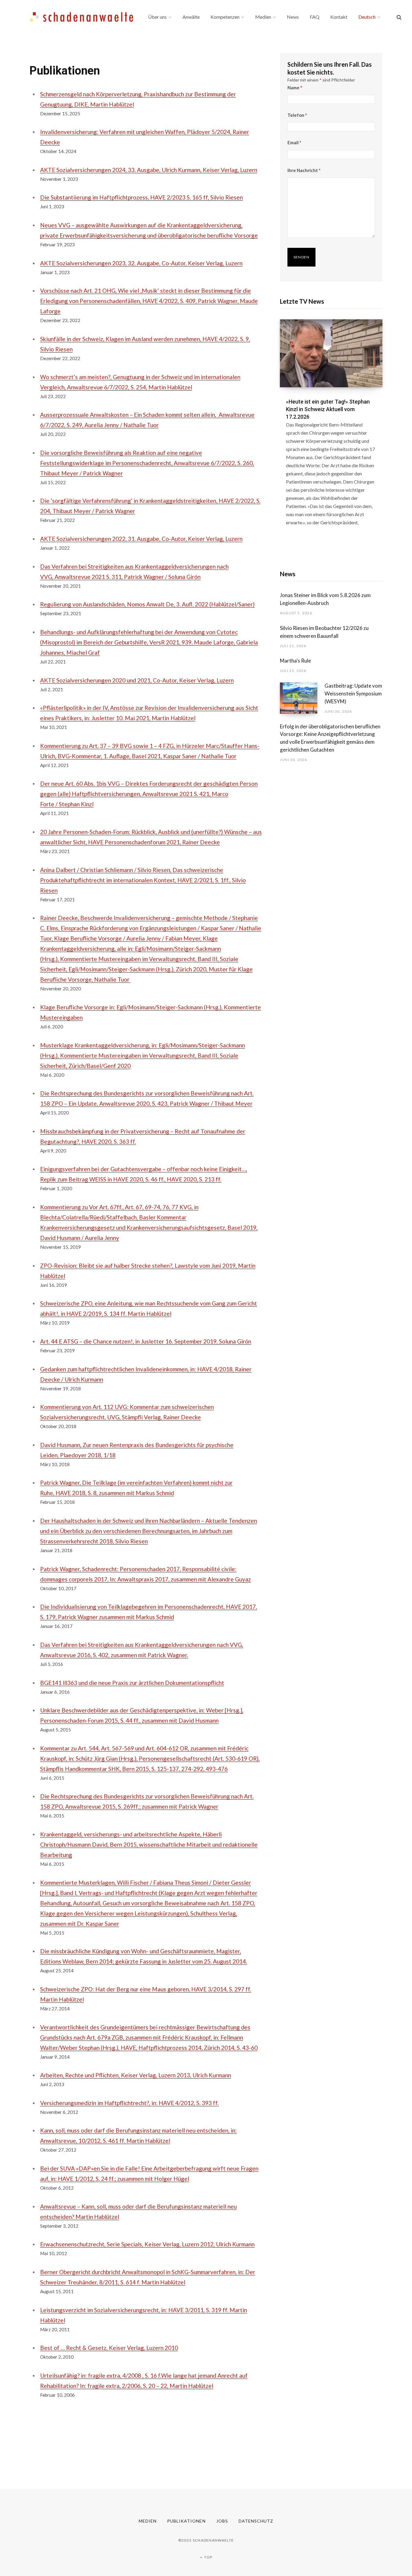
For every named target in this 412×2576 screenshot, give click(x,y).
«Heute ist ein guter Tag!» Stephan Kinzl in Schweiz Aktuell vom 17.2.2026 (328, 409)
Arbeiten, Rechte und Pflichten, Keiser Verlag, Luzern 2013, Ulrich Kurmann (136, 2075)
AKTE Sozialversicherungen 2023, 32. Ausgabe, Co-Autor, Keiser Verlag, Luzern (141, 263)
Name (295, 88)
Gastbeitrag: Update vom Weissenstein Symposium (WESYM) (353, 694)
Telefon (297, 115)
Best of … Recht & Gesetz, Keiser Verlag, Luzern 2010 (109, 2348)
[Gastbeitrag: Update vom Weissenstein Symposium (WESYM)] (302, 698)
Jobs (222, 2521)
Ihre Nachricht (304, 170)
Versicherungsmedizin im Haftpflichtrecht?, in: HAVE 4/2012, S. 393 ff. (129, 2103)
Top (208, 2557)
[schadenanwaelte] (82, 17)
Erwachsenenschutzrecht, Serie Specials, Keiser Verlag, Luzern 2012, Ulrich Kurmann (147, 2244)
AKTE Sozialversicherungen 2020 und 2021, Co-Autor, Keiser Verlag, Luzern (137, 680)
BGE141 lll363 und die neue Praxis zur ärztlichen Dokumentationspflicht (132, 1683)
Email (294, 142)
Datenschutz (256, 2521)
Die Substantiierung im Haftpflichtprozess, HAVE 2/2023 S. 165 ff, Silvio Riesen (141, 197)
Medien (148, 2521)
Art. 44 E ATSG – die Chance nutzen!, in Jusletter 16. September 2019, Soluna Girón (146, 1341)
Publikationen (186, 2521)
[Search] (399, 17)
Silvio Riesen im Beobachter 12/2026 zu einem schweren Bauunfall (324, 632)
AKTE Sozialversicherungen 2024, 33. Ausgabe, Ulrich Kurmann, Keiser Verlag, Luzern (149, 170)
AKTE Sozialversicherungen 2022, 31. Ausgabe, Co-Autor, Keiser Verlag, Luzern (141, 539)
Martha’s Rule (295, 661)
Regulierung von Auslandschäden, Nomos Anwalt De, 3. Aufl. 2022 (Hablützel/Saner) (147, 604)
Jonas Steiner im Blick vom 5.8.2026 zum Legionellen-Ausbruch (325, 599)
